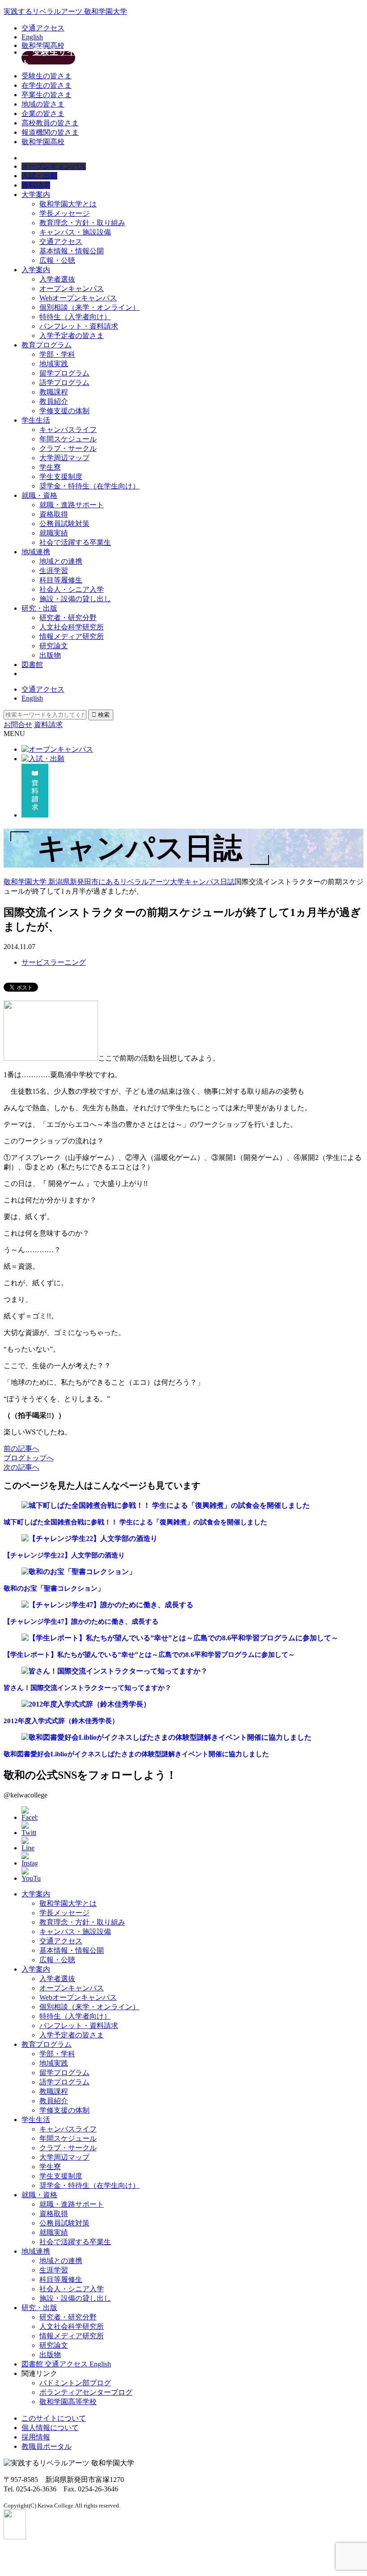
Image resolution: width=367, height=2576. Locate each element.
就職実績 (54, 533)
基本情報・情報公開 (72, 251)
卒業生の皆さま (47, 95)
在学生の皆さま (47, 85)
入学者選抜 (57, 279)
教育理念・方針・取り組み (82, 223)
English (32, 37)
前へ (21, 1448)
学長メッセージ (64, 213)
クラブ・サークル (68, 448)
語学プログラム (64, 383)
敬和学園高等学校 (68, 2402)
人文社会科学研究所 (72, 627)
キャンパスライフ (68, 430)
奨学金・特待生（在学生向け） (90, 486)
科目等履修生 (61, 580)
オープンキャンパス (72, 289)
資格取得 (54, 514)
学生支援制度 (61, 477)
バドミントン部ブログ (75, 2383)
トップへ (29, 1458)
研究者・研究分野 (68, 618)
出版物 (50, 655)
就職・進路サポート (72, 505)
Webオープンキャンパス (78, 298)
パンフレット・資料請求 (79, 326)
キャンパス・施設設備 (75, 232)
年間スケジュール (68, 439)
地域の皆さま (43, 104)
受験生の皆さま (47, 76)
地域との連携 (61, 561)
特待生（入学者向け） (75, 317)
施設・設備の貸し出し (75, 599)
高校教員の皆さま (50, 123)
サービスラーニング (54, 962)
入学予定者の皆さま (72, 336)
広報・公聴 (57, 260)
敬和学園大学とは (68, 204)
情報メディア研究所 (72, 636)
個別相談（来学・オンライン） (90, 307)
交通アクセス (43, 28)
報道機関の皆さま (50, 132)
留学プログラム (64, 373)
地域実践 (54, 364)
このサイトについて (54, 2418)
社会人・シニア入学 (72, 589)
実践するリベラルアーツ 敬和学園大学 (65, 11)
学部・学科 (57, 354)
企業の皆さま (43, 113)
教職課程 (54, 392)
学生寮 (50, 467)
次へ (21, 1467)
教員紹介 (54, 401)
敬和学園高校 (43, 45)
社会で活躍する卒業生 (75, 542)
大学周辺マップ (64, 458)
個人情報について (50, 2428)
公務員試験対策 (64, 524)
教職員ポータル (47, 2446)
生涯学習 (54, 571)
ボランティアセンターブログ (86, 2392)
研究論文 (54, 646)
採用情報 (36, 2437)
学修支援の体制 (64, 411)
